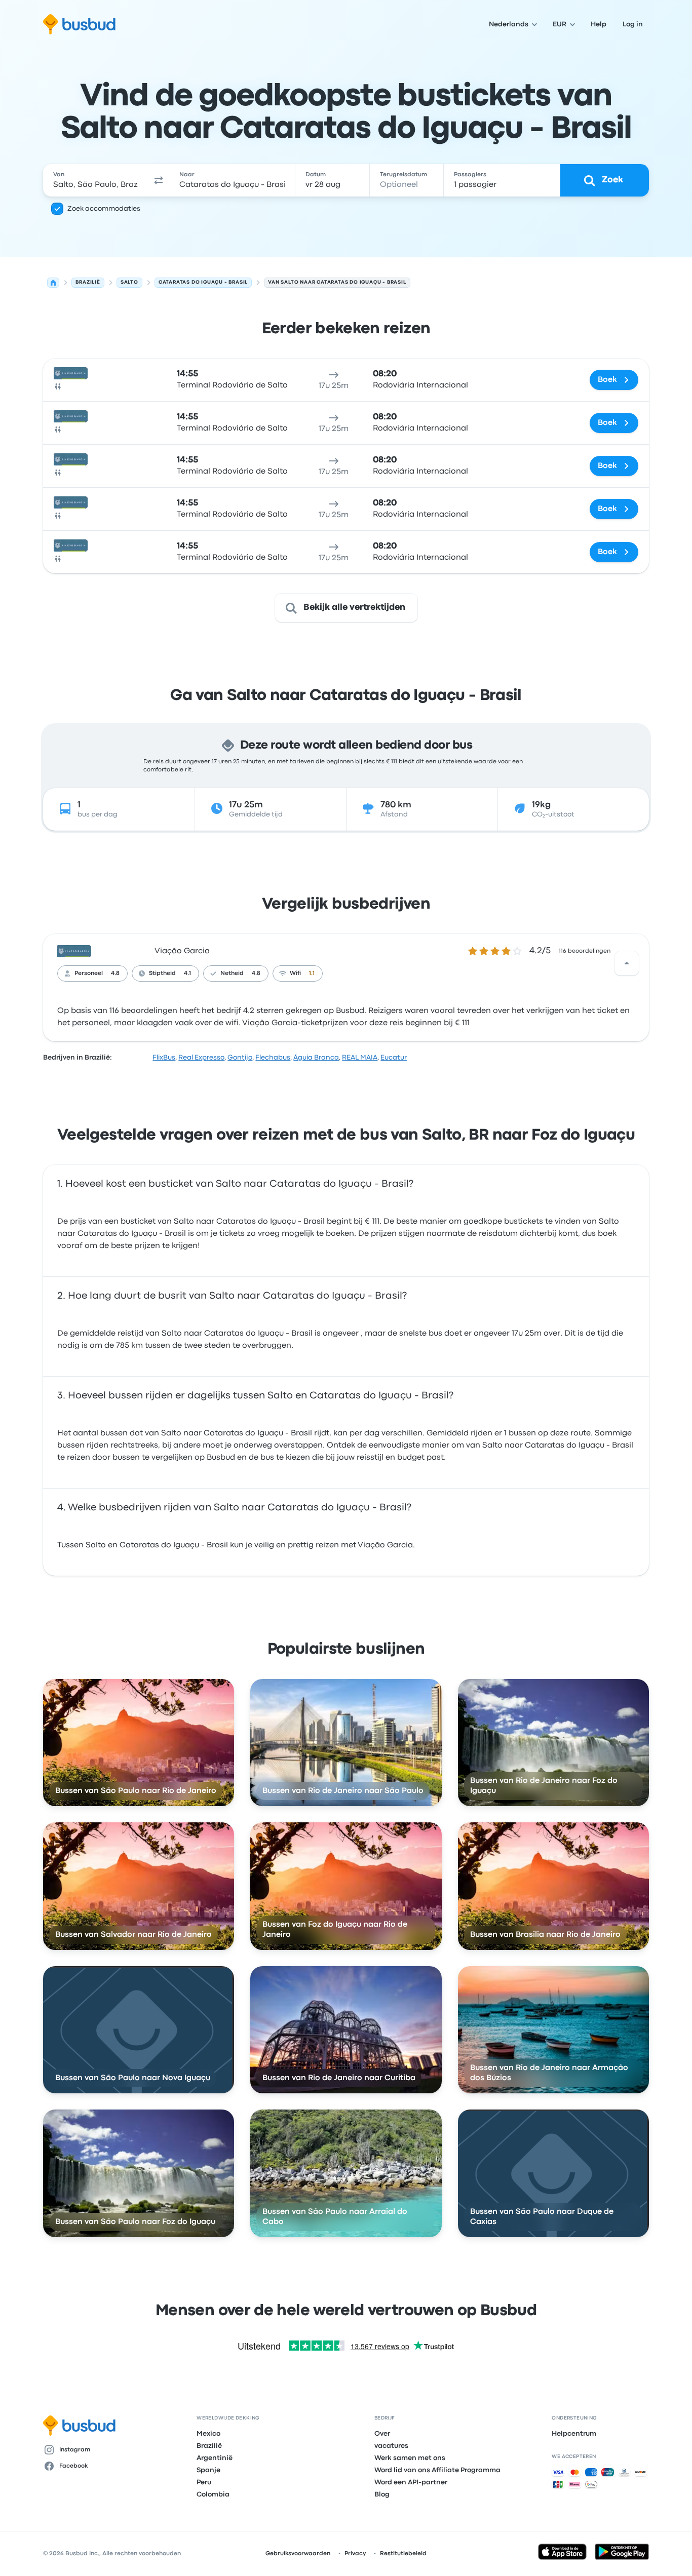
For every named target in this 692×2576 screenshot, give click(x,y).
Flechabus (273, 1058)
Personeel (89, 973)
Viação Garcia (182, 951)
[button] (159, 180)
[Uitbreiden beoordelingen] (627, 963)
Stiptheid (162, 973)
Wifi (295, 973)
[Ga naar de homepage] (79, 24)
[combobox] (95, 180)
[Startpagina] (53, 283)
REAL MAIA (360, 1058)
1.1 (312, 973)
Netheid (232, 973)
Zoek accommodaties (104, 209)
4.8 (115, 973)
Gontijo (240, 1058)
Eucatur (394, 1058)
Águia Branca (316, 1058)
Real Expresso (201, 1058)
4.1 (187, 973)
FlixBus (164, 1058)
